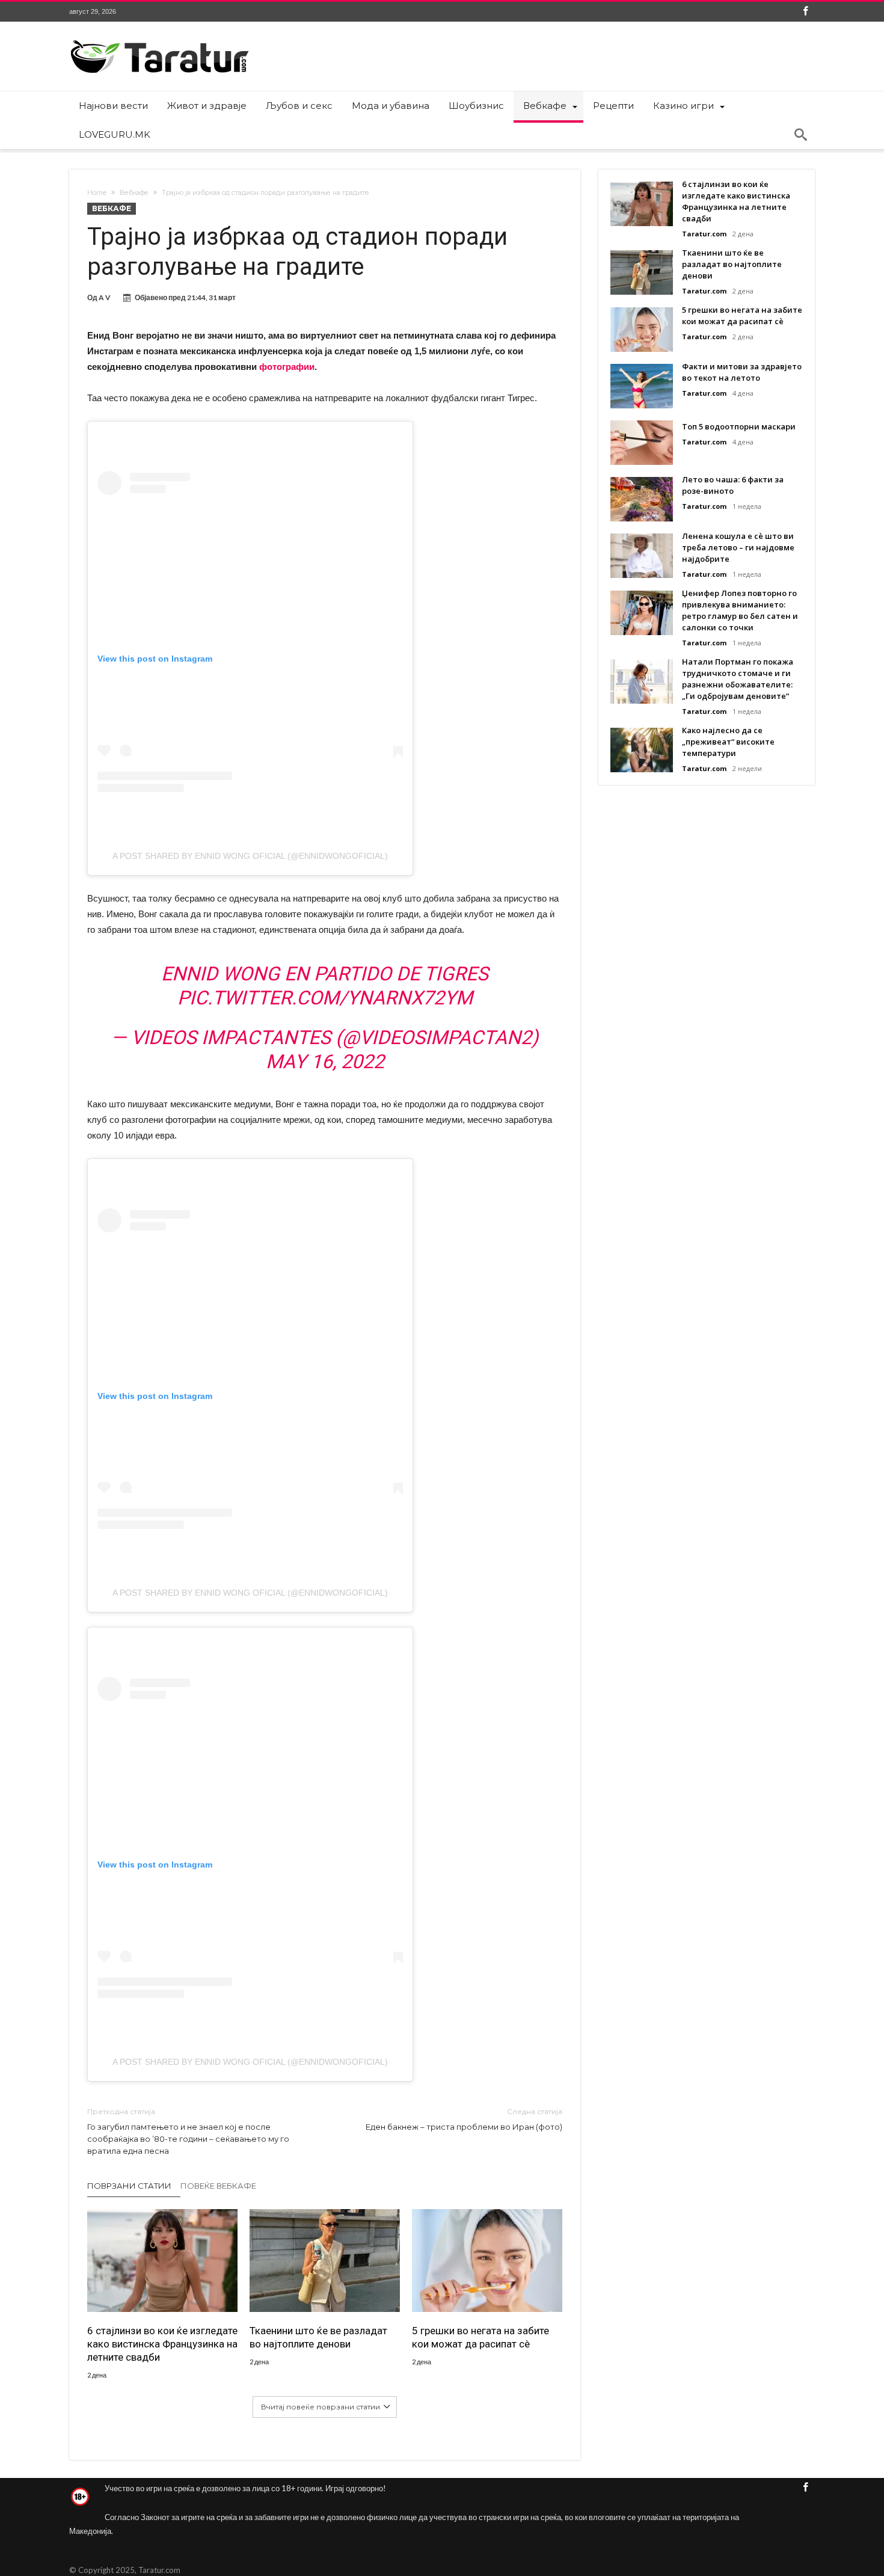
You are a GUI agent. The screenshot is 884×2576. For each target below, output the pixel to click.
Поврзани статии (129, 2186)
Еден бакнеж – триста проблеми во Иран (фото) (464, 2119)
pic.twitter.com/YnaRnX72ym (325, 998)
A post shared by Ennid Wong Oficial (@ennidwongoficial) (250, 856)
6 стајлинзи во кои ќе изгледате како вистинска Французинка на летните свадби (162, 2344)
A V (105, 297)
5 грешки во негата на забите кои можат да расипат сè (480, 2337)
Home (97, 192)
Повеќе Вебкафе (218, 2186)
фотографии (287, 367)
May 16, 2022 (325, 1062)
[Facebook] (805, 12)
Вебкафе (134, 192)
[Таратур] (159, 39)
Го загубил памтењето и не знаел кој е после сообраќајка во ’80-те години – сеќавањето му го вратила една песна (188, 2131)
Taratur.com (704, 234)
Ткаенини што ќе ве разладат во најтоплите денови (318, 2337)
